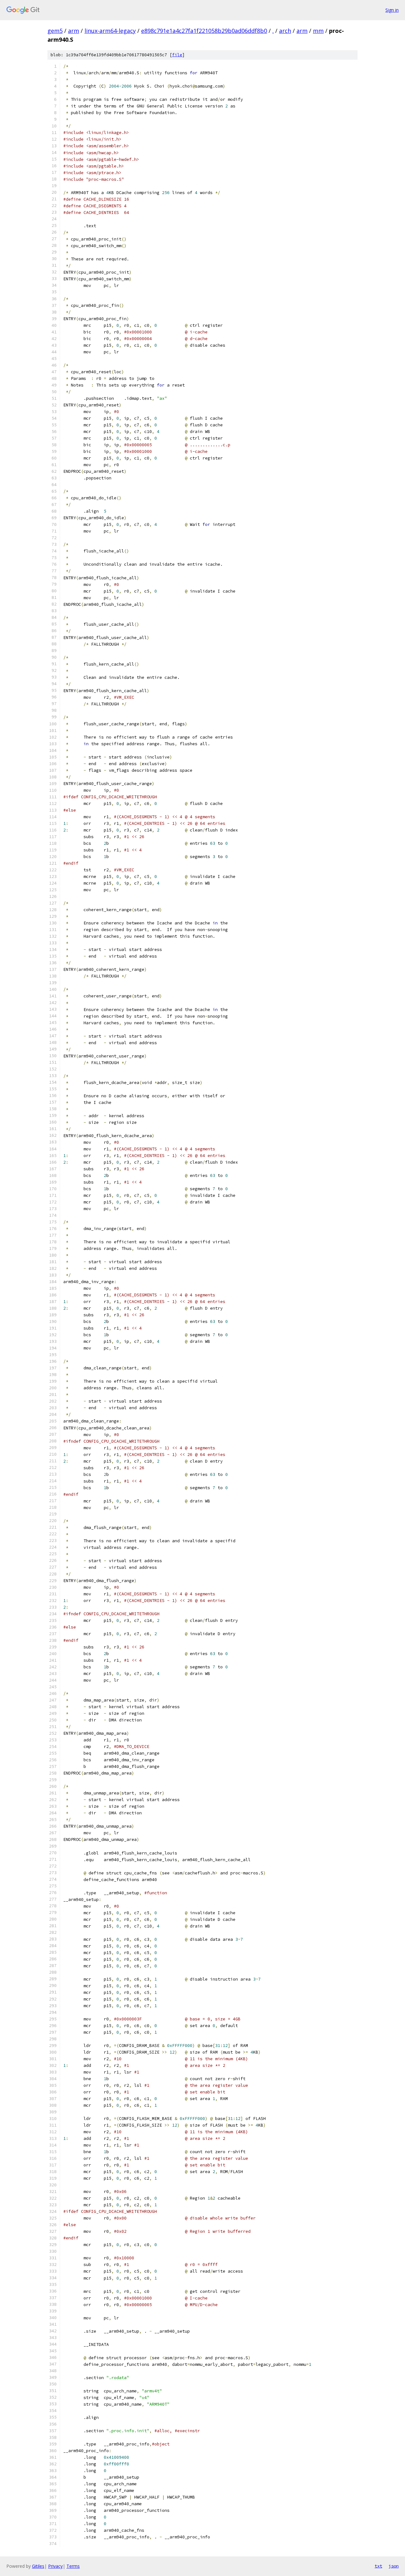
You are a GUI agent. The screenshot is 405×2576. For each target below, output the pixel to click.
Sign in (392, 10)
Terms (73, 2566)
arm (74, 31)
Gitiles (38, 2566)
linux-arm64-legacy (110, 31)
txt (378, 2566)
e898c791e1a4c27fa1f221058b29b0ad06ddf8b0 (204, 31)
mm (318, 31)
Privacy (55, 2566)
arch (285, 31)
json (394, 2566)
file (177, 55)
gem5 (55, 31)
